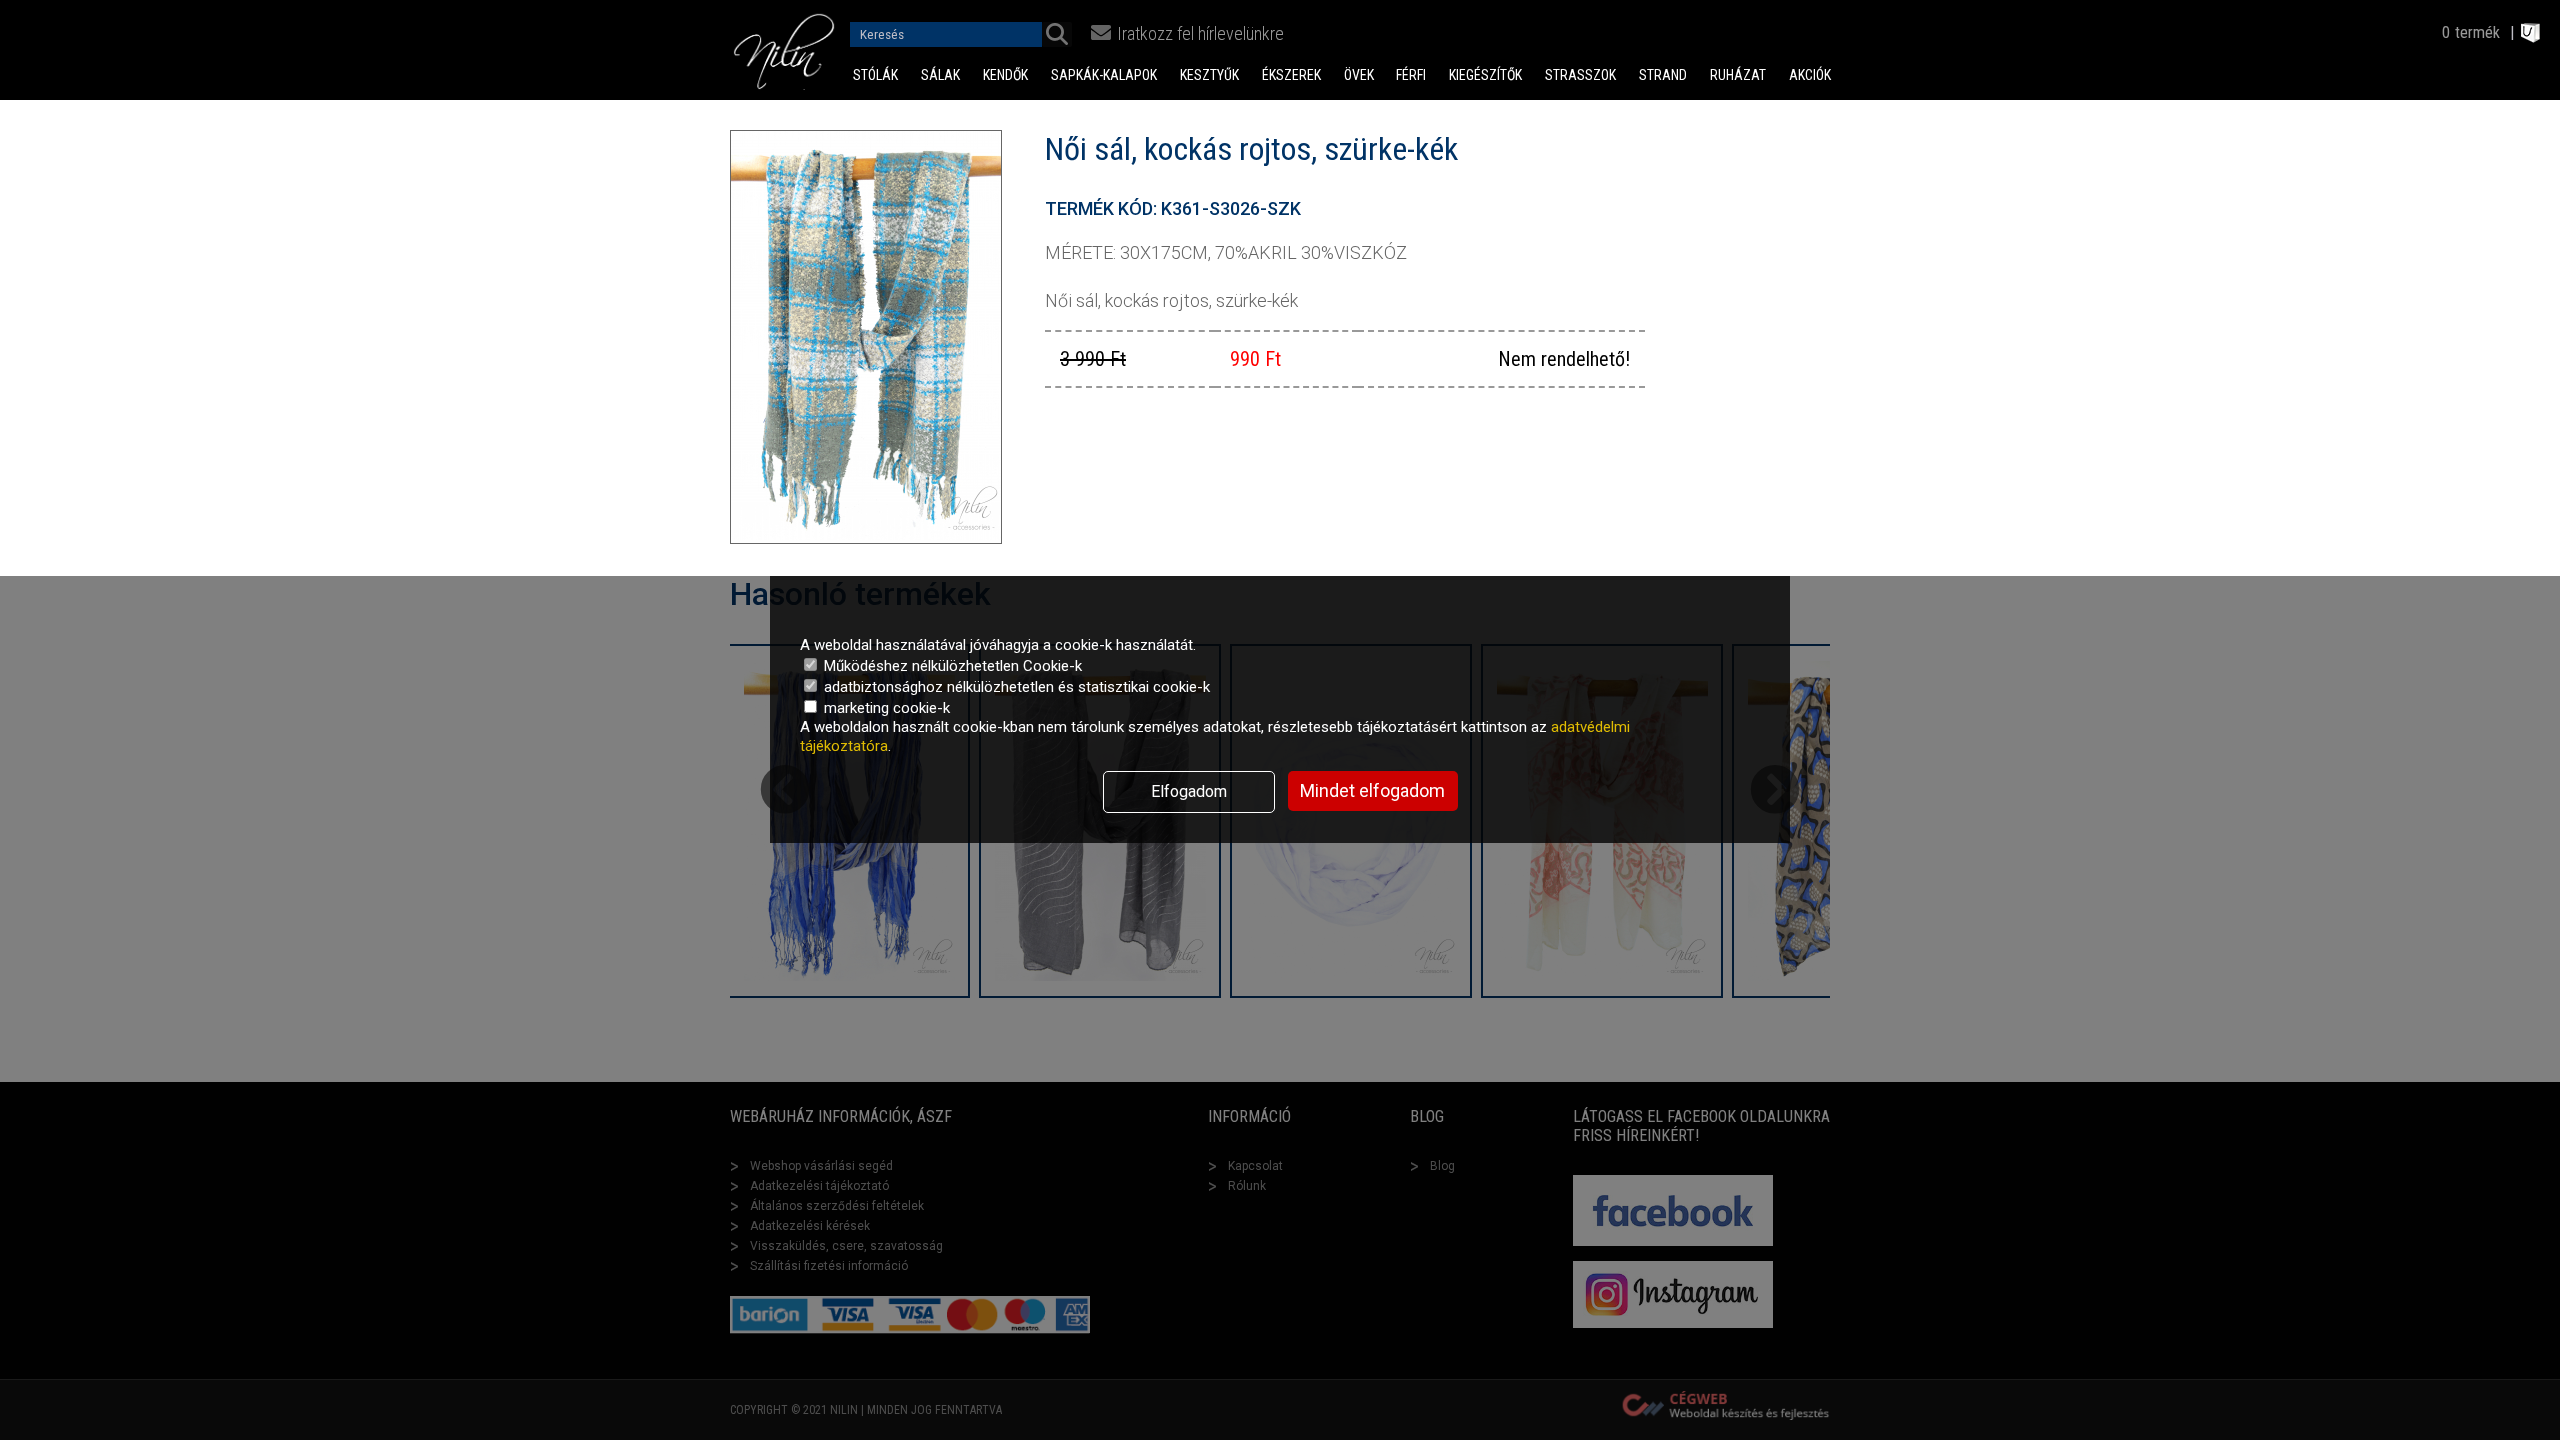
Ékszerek (1291, 75)
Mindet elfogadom (1372, 790)
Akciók (1810, 75)
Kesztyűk (1209, 75)
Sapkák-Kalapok (1104, 75)
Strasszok (1580, 75)
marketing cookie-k (885, 708)
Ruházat (1738, 75)
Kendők (1005, 75)
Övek (1359, 75)
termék (2477, 32)
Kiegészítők (1485, 75)
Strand (1663, 75)
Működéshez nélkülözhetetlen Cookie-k (951, 666)
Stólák (875, 75)
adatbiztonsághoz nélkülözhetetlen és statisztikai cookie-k (1015, 687)
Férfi (1411, 75)
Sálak (940, 75)
